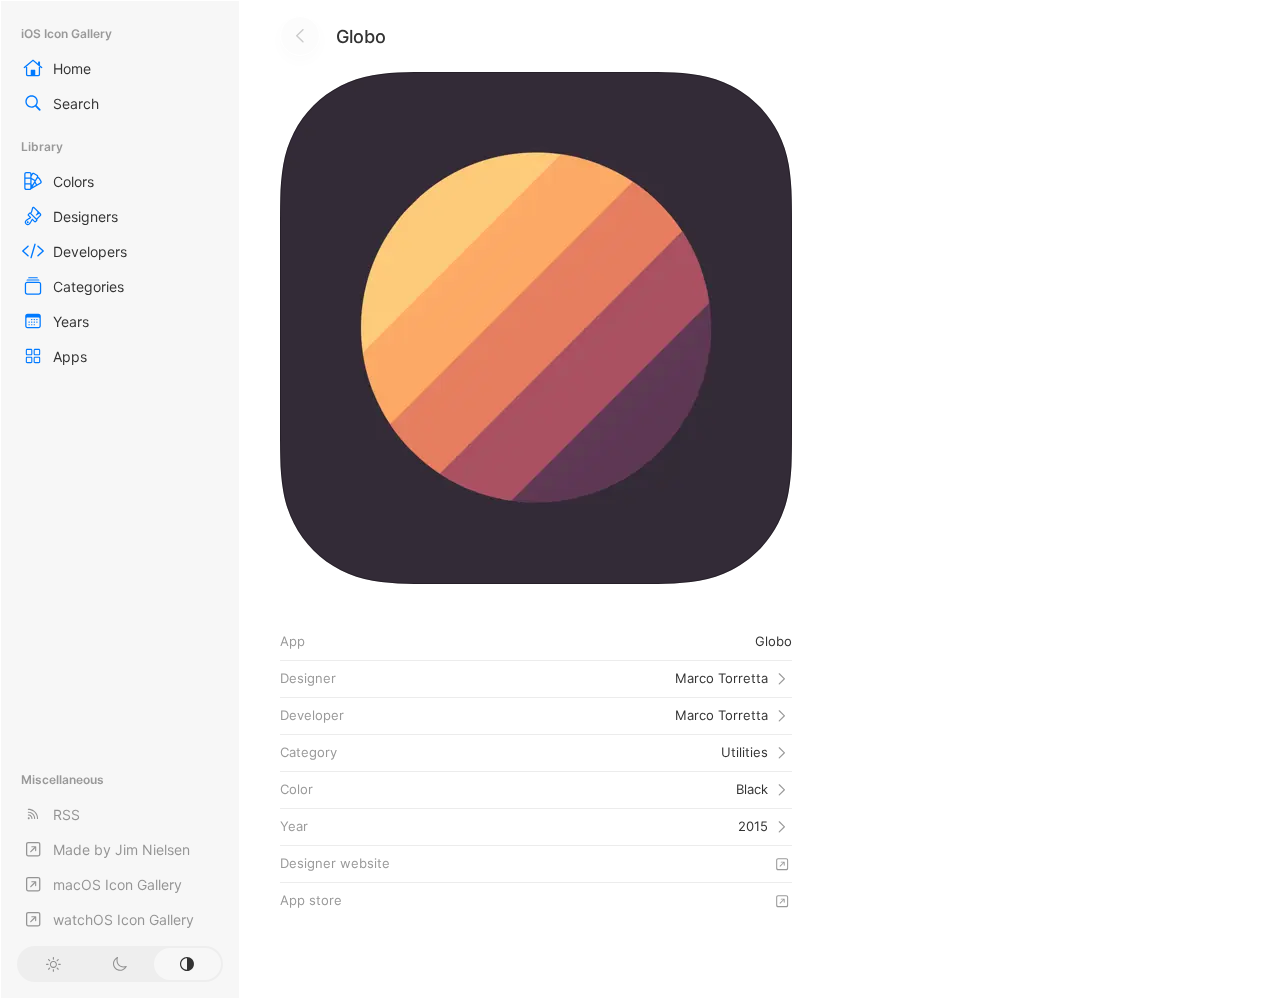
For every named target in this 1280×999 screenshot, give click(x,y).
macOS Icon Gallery (117, 884)
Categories (88, 286)
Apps (70, 356)
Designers (85, 216)
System (187, 964)
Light (52, 964)
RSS (66, 814)
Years (71, 321)
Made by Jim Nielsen (121, 849)
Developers (90, 251)
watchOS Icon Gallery (123, 919)
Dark (119, 964)
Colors (73, 181)
